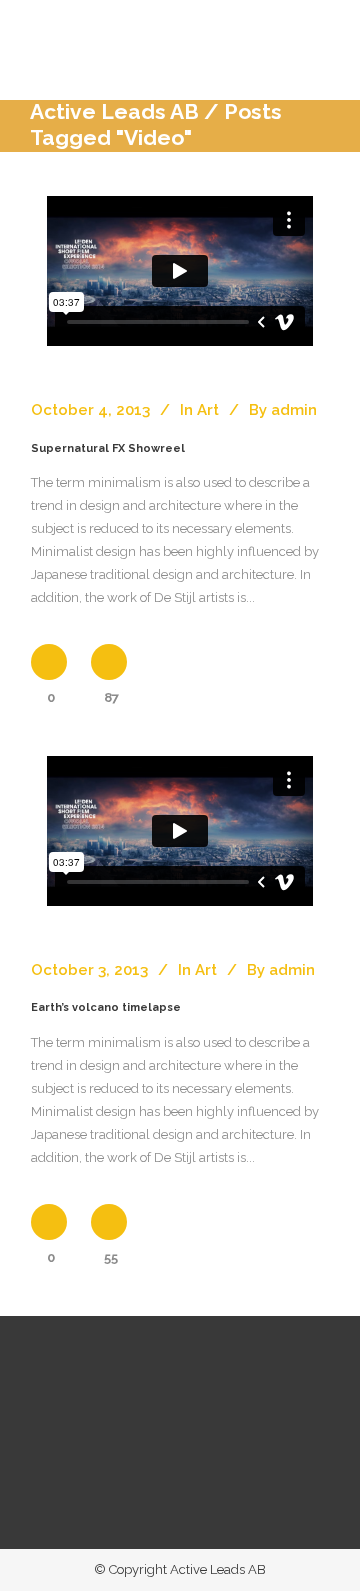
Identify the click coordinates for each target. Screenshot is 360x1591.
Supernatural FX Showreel (108, 448)
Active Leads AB (114, 111)
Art (208, 410)
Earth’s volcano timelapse (106, 1007)
